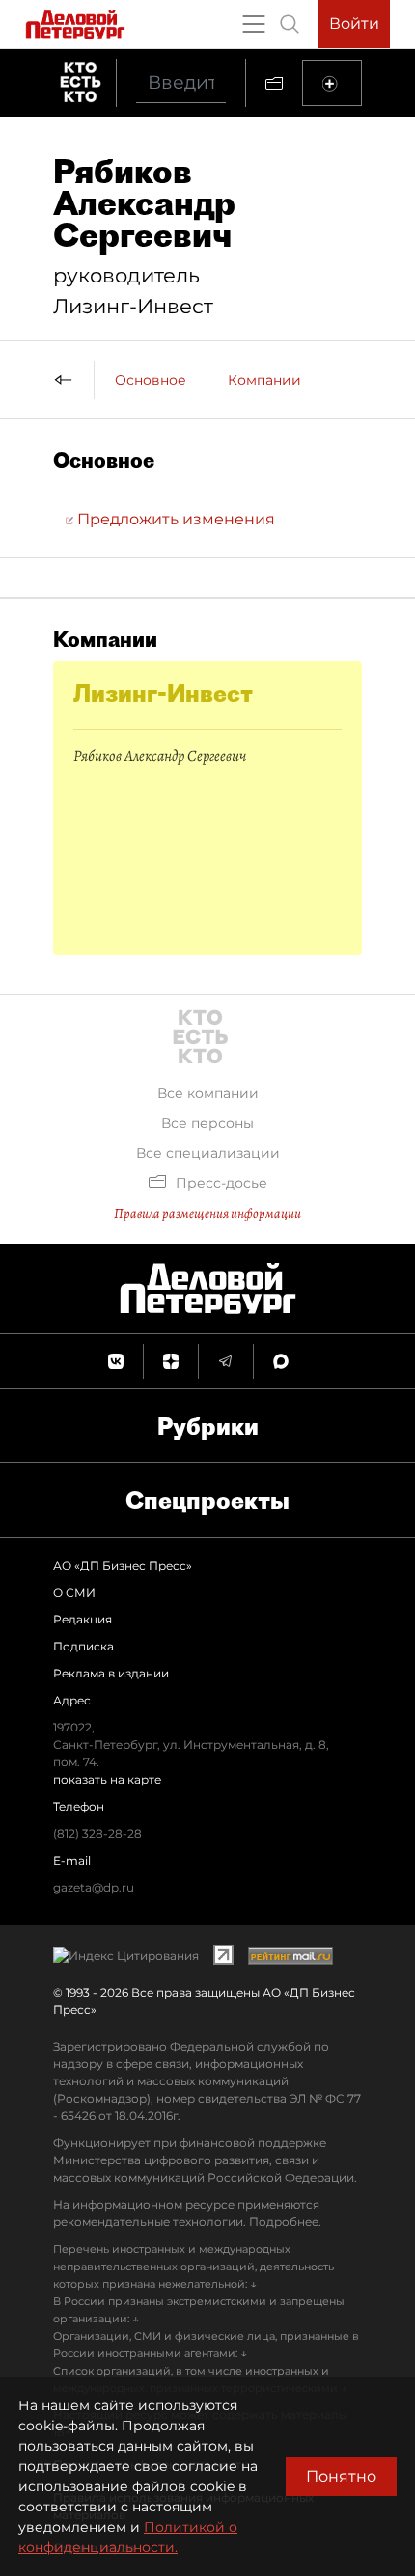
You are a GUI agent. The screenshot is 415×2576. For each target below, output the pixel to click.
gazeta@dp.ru (94, 1887)
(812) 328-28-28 (97, 1833)
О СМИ (74, 1592)
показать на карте (107, 1779)
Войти (354, 24)
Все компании (208, 1093)
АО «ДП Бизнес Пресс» (123, 1565)
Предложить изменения (174, 519)
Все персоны (207, 1123)
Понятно (341, 2476)
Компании (264, 380)
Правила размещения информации (207, 1213)
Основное (151, 380)
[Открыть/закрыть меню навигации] (254, 24)
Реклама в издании (111, 1673)
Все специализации (208, 1153)
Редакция (83, 1619)
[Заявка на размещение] (332, 83)
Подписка (83, 1646)
